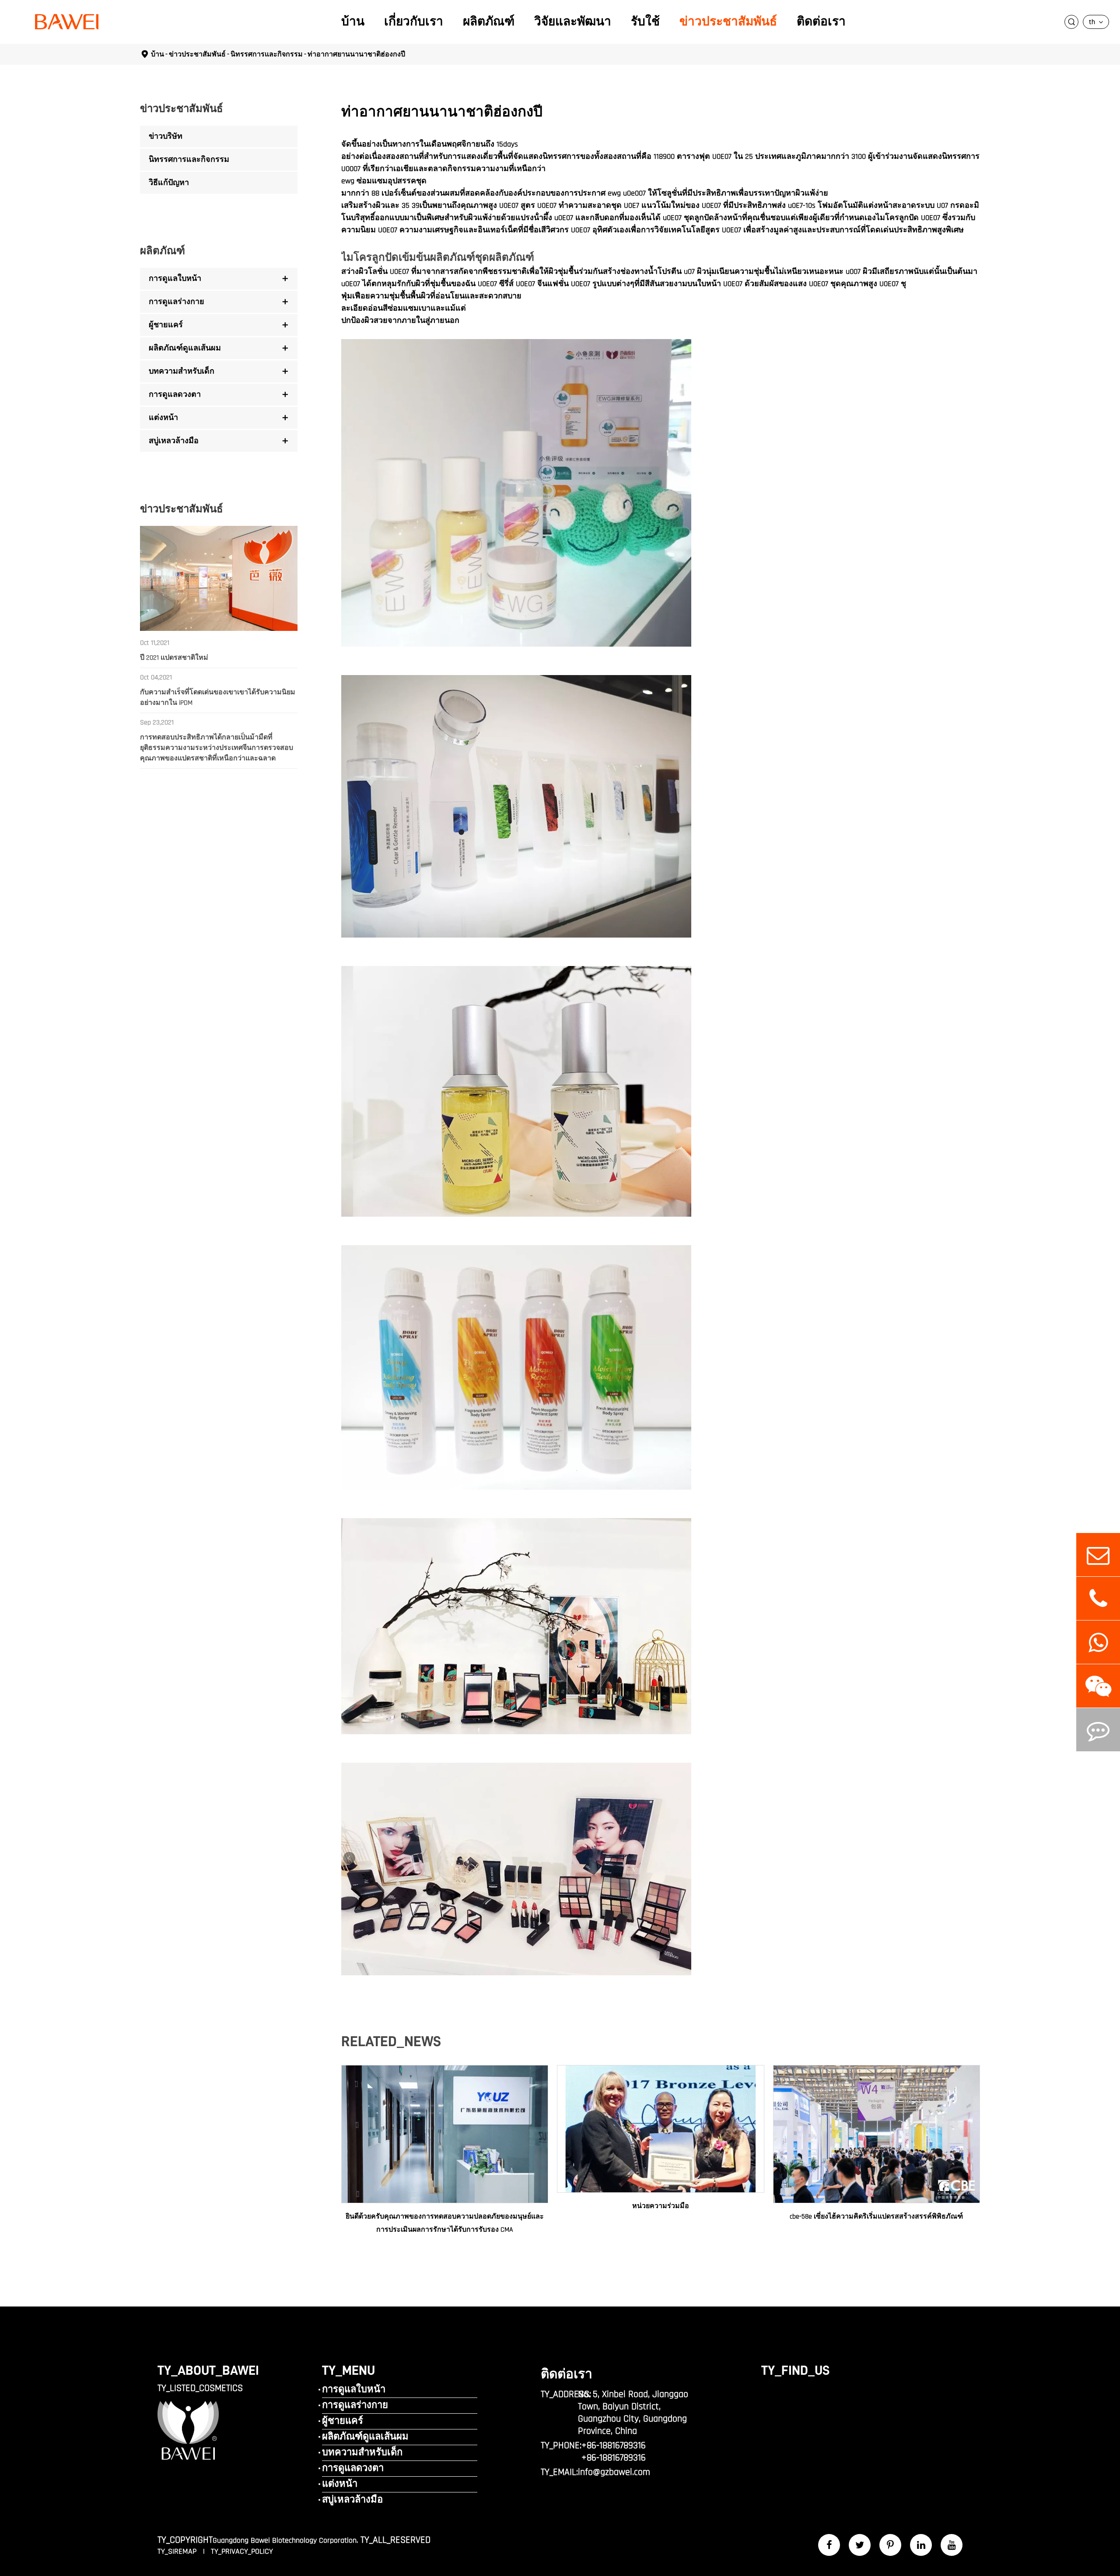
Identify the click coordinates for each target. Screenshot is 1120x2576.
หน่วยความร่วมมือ (661, 2206)
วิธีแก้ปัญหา (169, 183)
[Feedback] (1098, 1730)
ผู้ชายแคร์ (166, 325)
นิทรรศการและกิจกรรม (267, 54)
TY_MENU (348, 2370)
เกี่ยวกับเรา (414, 22)
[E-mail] (1098, 1555)
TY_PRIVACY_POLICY (242, 2551)
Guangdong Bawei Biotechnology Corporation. (285, 2540)
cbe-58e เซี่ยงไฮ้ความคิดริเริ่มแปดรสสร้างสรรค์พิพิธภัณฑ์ (876, 2217)
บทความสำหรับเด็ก (182, 371)
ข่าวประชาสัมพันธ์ (728, 22)
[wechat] (1098, 1686)
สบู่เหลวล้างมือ (174, 441)
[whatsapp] (1098, 1642)
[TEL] (1098, 1598)
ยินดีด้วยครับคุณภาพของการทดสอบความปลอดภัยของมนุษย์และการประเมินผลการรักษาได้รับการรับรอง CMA (445, 2223)
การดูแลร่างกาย (177, 302)
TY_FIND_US (795, 2370)
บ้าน (353, 22)
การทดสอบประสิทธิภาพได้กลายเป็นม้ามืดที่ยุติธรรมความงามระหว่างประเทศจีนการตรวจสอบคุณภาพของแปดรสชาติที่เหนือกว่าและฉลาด (217, 748)
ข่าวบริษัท (166, 136)
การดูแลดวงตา (175, 394)
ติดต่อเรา (821, 22)
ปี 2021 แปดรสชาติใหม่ (174, 658)
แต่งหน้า (163, 418)
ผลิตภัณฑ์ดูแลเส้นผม (185, 348)
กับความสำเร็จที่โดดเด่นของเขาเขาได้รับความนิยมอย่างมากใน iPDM (218, 698)
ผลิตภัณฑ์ (489, 22)
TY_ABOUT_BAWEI (208, 2370)
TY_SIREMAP (178, 2551)
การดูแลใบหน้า (175, 278)
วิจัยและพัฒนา (573, 22)
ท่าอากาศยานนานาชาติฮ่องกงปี (356, 54)
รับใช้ (645, 22)
